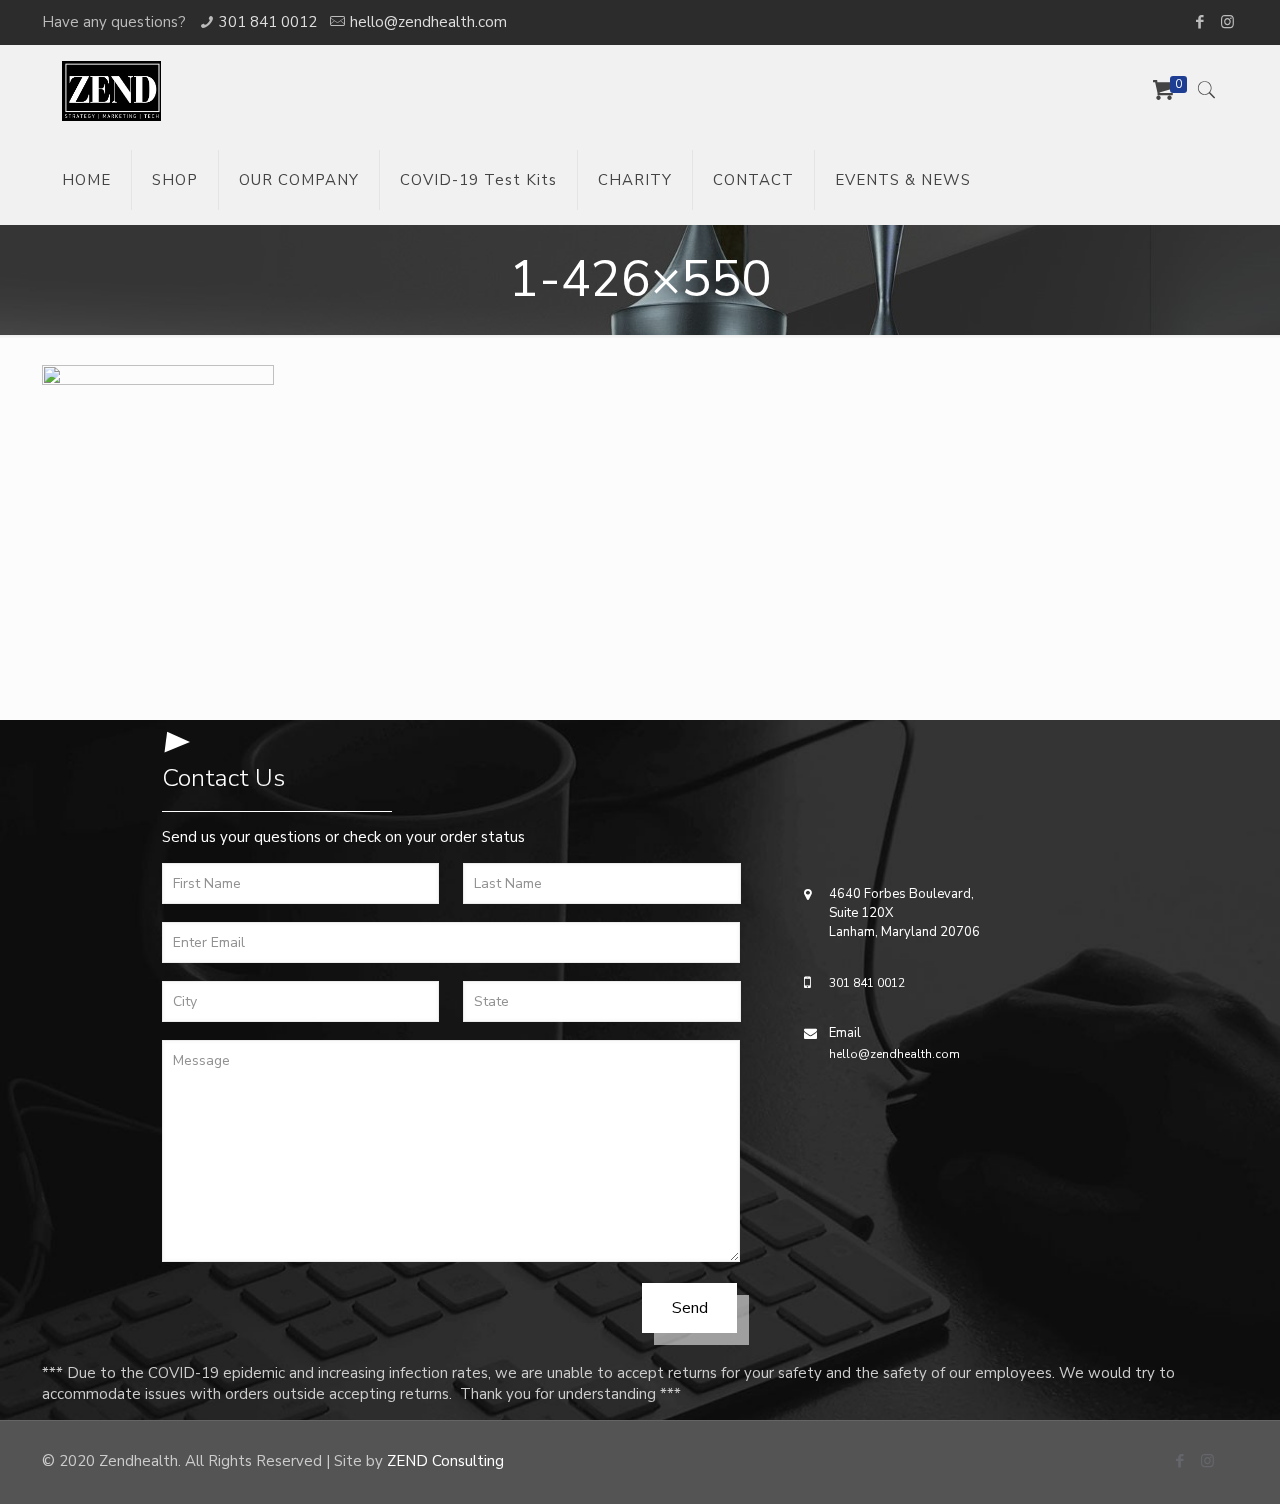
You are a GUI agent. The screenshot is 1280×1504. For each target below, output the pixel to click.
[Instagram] (1227, 22)
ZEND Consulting (445, 1461)
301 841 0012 (268, 22)
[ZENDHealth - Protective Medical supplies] (111, 90)
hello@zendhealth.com (428, 22)
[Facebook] (1200, 22)
